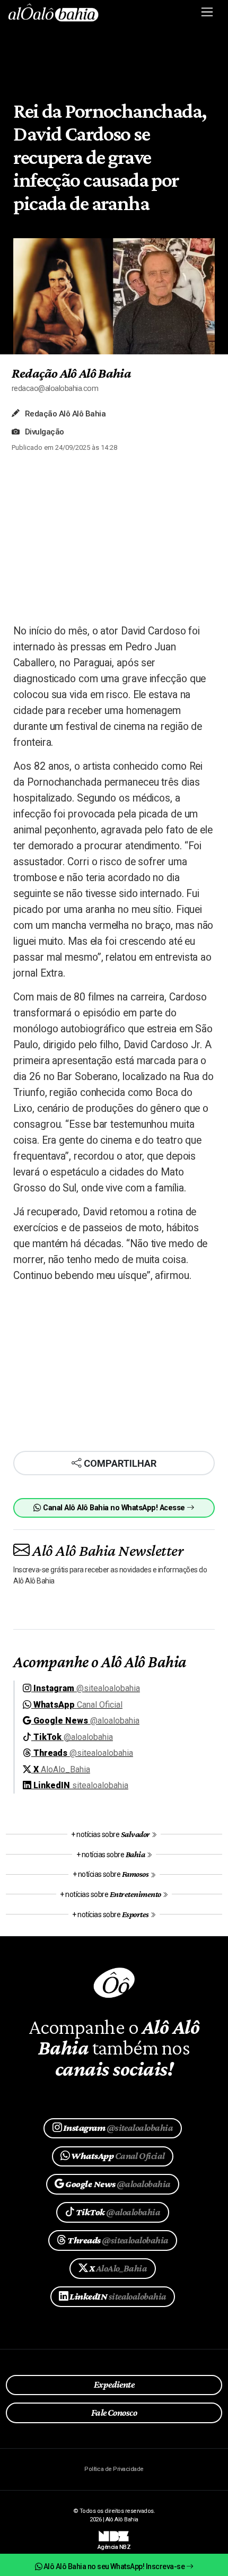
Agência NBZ (114, 2543)
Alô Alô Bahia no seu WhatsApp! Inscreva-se (114, 2566)
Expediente (114, 2384)
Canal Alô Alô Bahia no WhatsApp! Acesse (114, 1508)
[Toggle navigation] (208, 12)
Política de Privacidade (114, 2469)
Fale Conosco (114, 2413)
